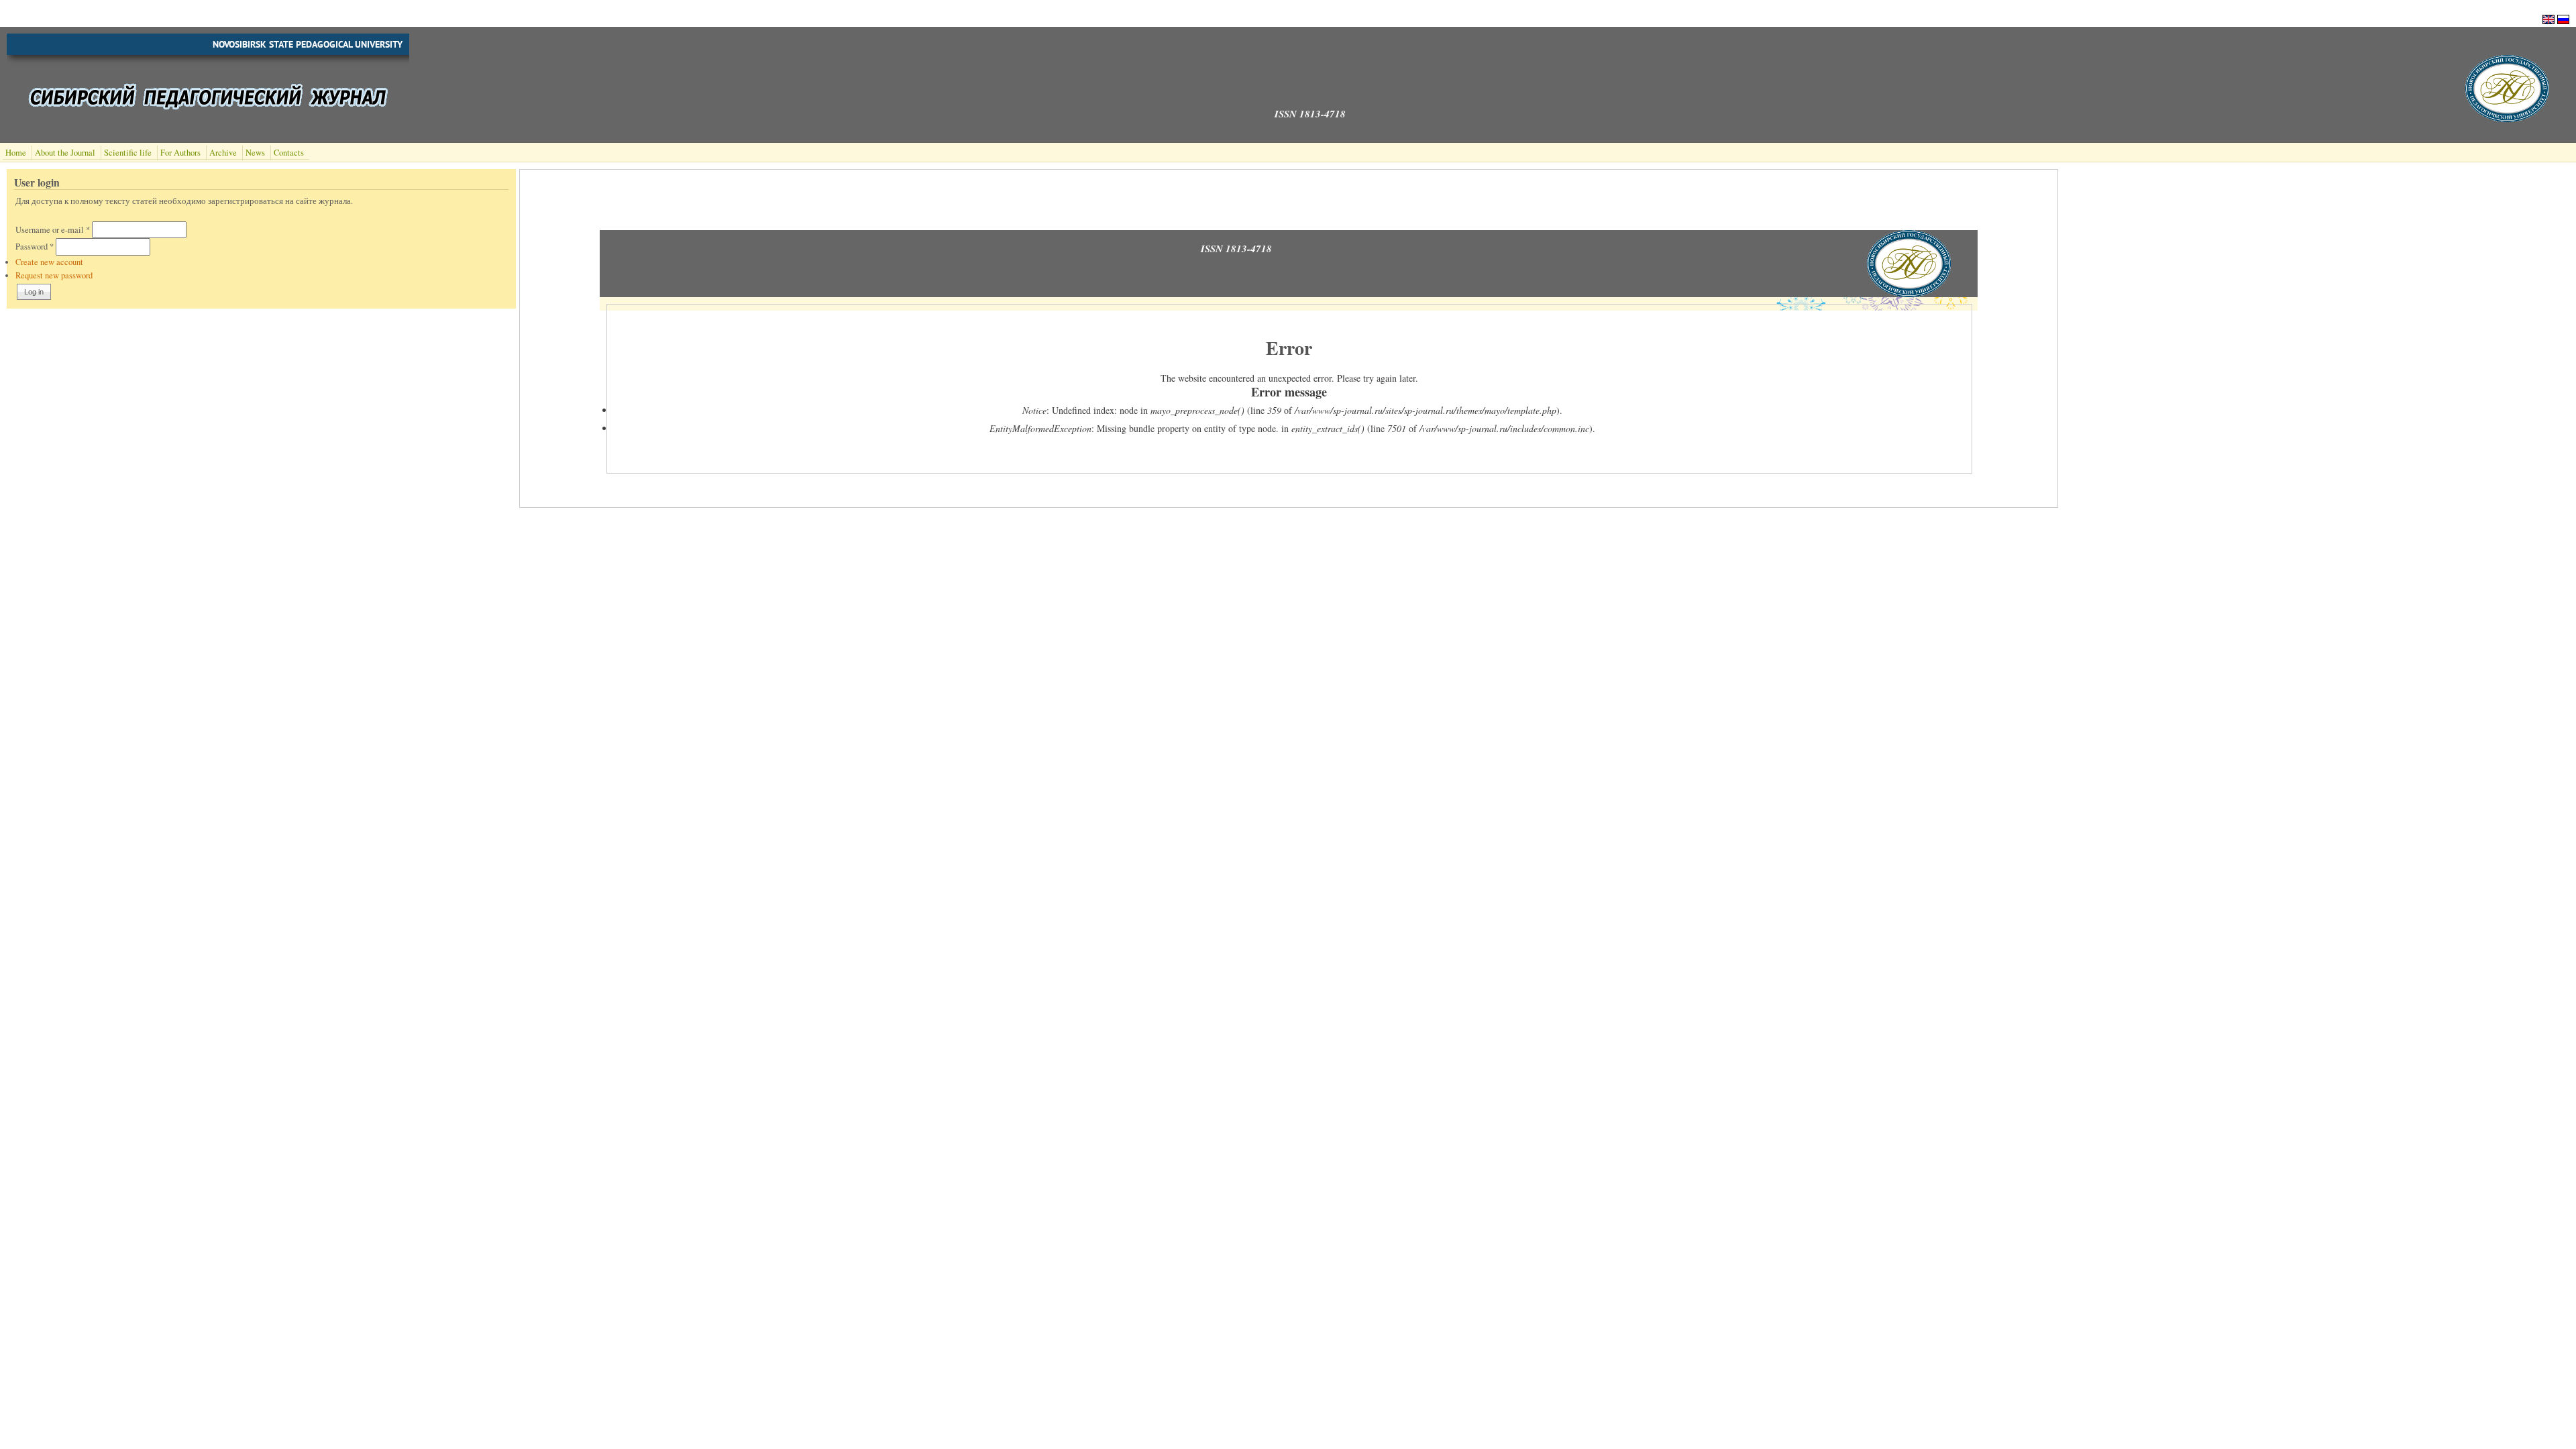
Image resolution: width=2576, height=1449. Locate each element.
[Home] (2507, 118)
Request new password (54, 275)
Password (35, 247)
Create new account (49, 262)
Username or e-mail (53, 230)
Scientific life (128, 153)
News (255, 153)
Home (16, 153)
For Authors (180, 153)
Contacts (289, 153)
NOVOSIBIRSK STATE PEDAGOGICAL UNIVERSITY (308, 44)
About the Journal (65, 153)
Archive (223, 153)
